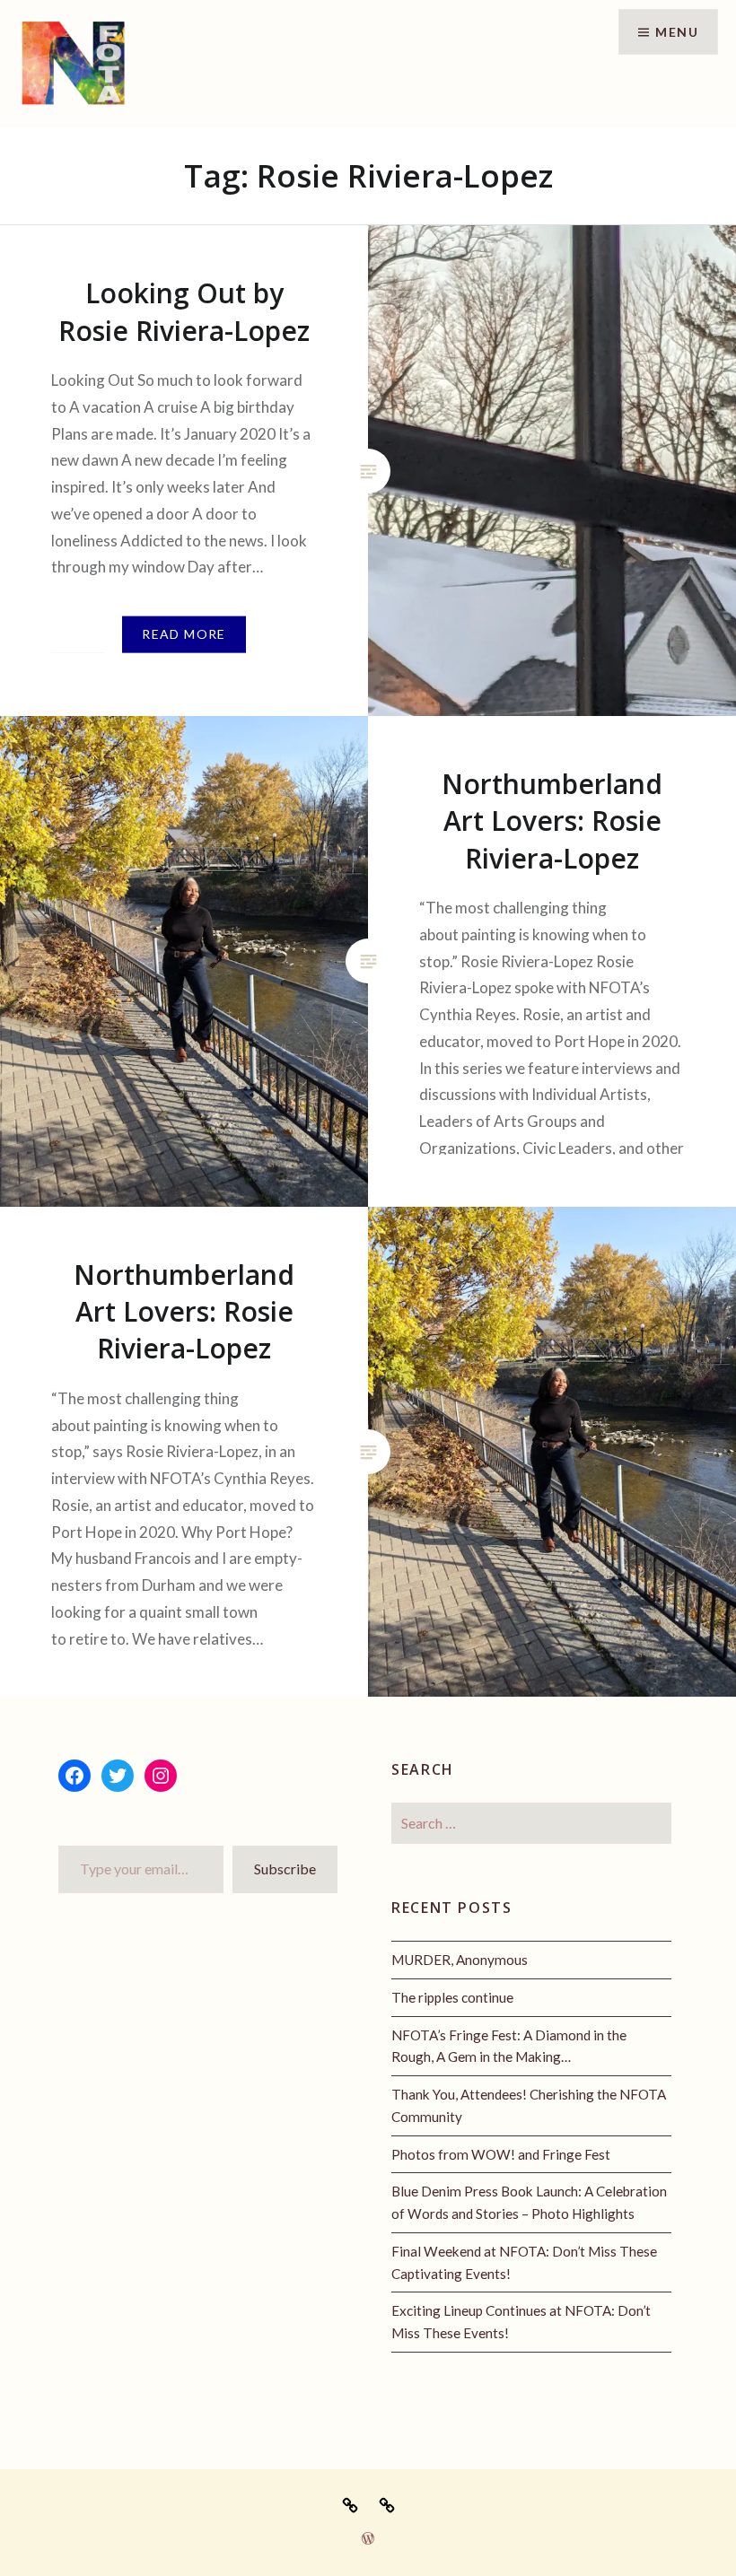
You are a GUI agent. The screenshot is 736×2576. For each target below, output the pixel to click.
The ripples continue (452, 1997)
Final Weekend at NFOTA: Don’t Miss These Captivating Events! (524, 2262)
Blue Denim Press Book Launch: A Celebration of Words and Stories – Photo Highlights (529, 2202)
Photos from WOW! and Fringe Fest (501, 2154)
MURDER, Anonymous (460, 1960)
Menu (677, 32)
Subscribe (285, 1869)
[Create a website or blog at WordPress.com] (368, 2539)
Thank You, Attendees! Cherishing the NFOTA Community (529, 2105)
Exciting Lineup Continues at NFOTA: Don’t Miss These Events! (521, 2322)
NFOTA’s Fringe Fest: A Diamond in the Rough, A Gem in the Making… (509, 2046)
